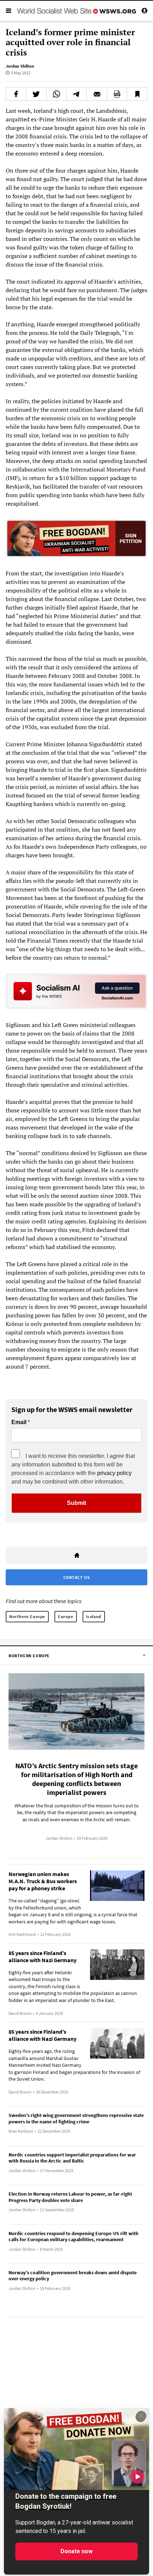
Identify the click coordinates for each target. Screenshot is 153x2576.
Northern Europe (27, 1616)
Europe (66, 1616)
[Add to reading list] (137, 94)
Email (19, 1422)
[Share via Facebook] (16, 94)
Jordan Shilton (20, 66)
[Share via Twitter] (36, 94)
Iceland (94, 1616)
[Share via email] (97, 94)
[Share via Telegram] (77, 94)
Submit (76, 1503)
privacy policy (114, 1473)
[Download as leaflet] (117, 94)
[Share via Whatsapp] (57, 94)
